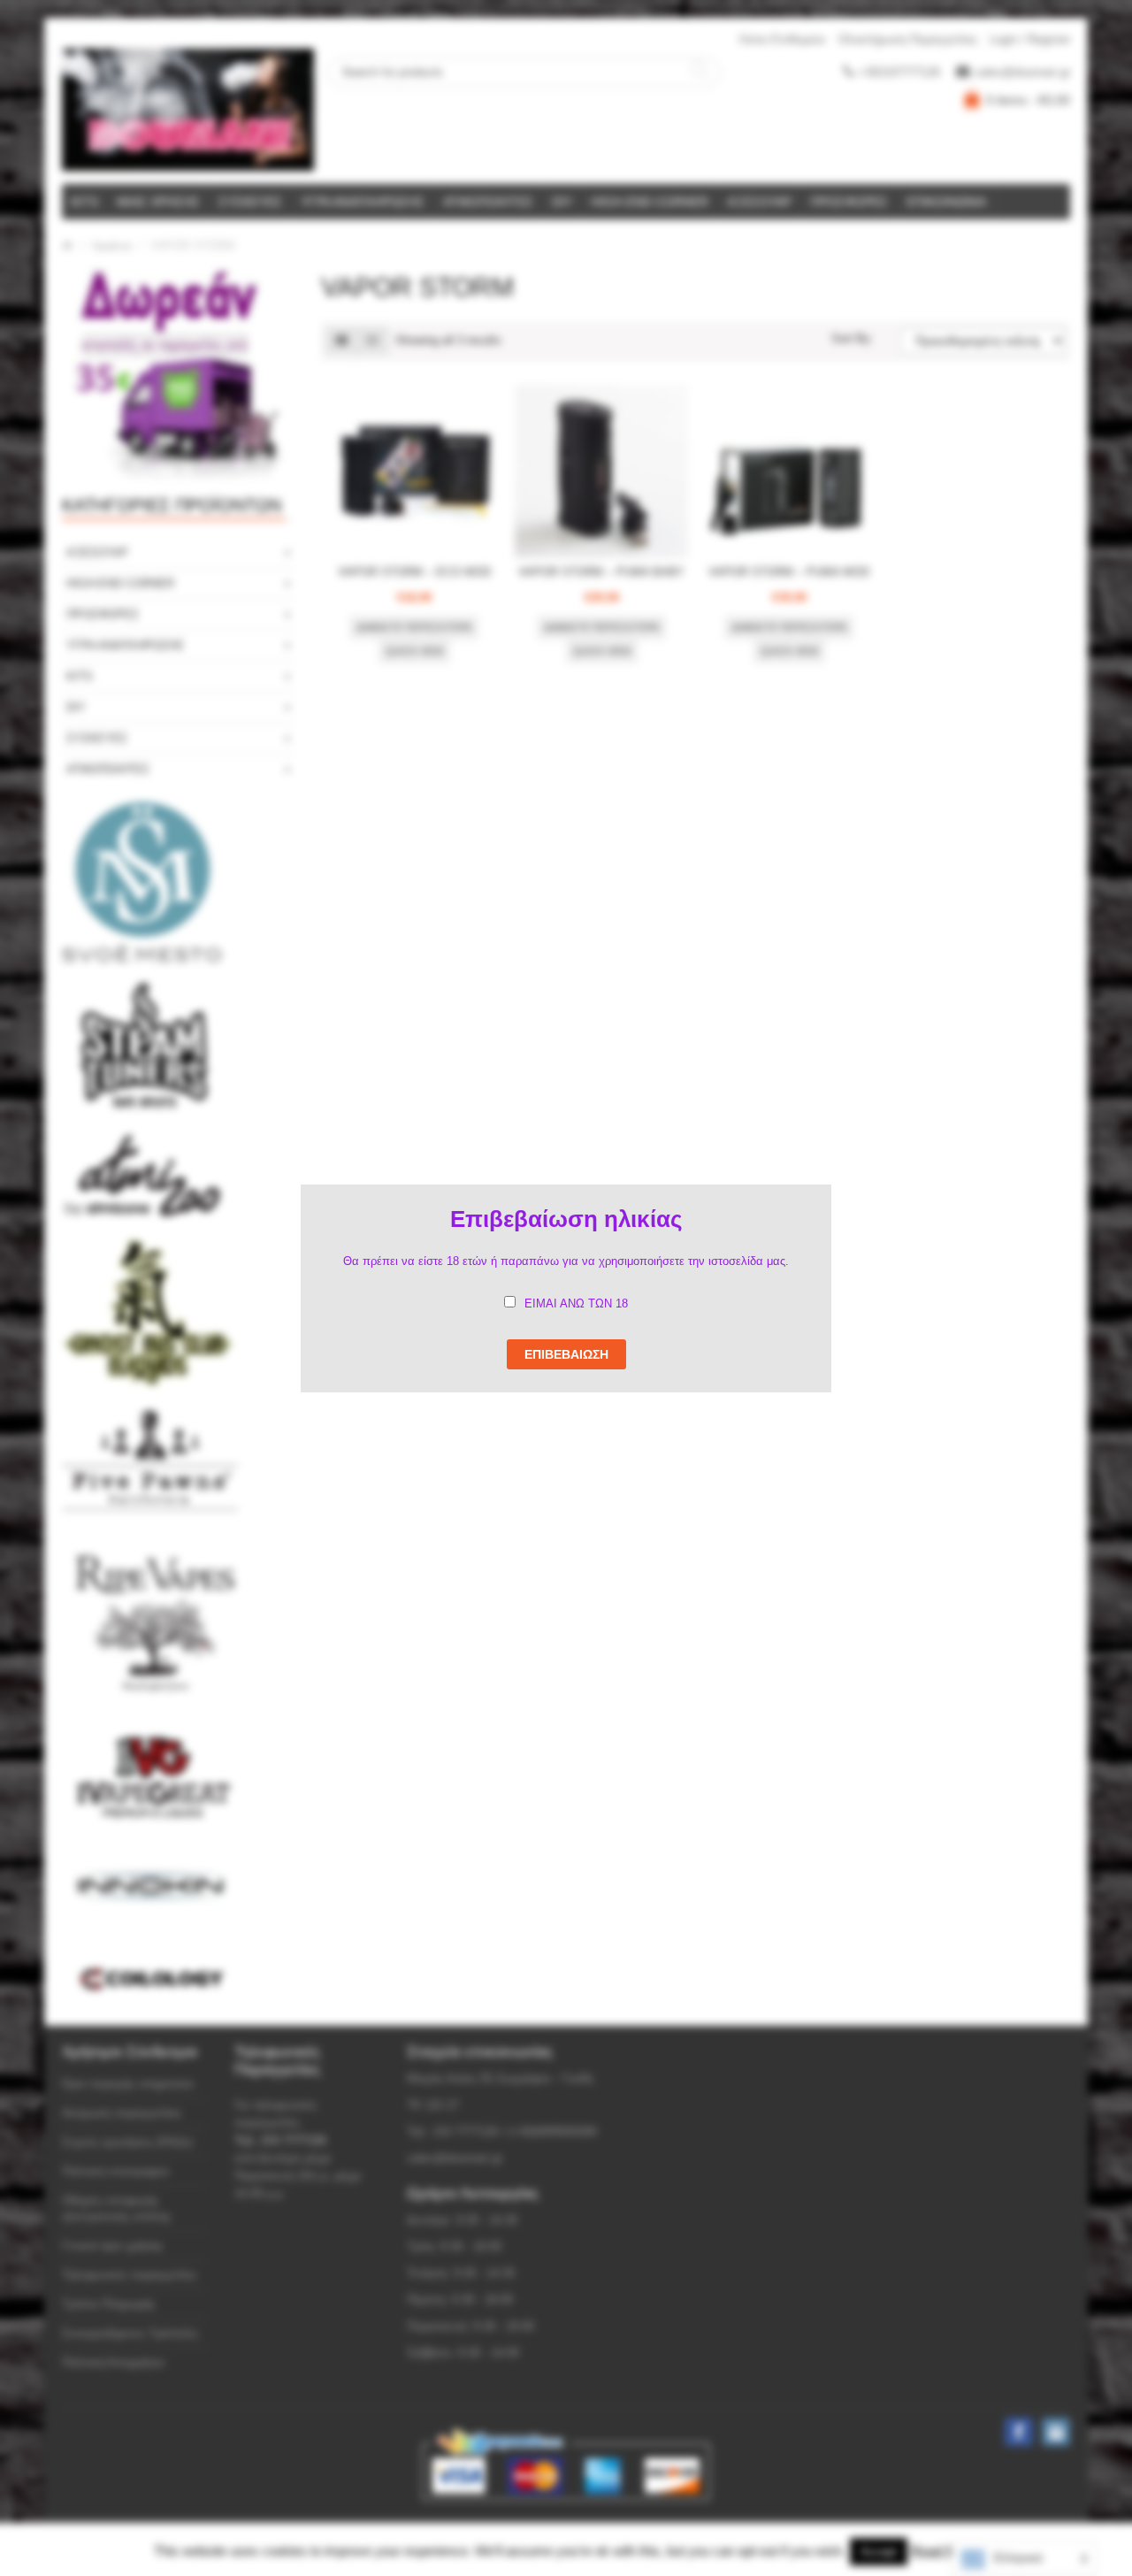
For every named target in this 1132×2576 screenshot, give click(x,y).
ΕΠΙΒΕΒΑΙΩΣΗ (566, 1354)
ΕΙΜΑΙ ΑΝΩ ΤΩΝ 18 (576, 1303)
